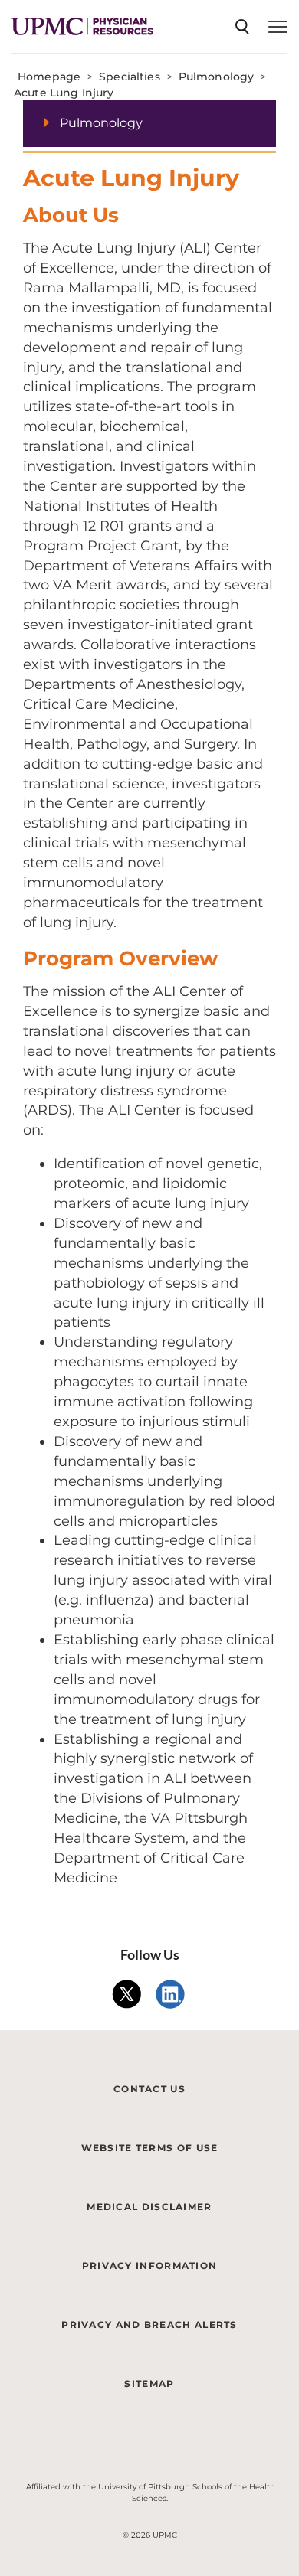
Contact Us (149, 2089)
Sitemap (149, 2383)
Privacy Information (150, 2266)
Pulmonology (101, 123)
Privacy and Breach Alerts (149, 2325)
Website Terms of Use (150, 2148)
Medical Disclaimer (149, 2207)
